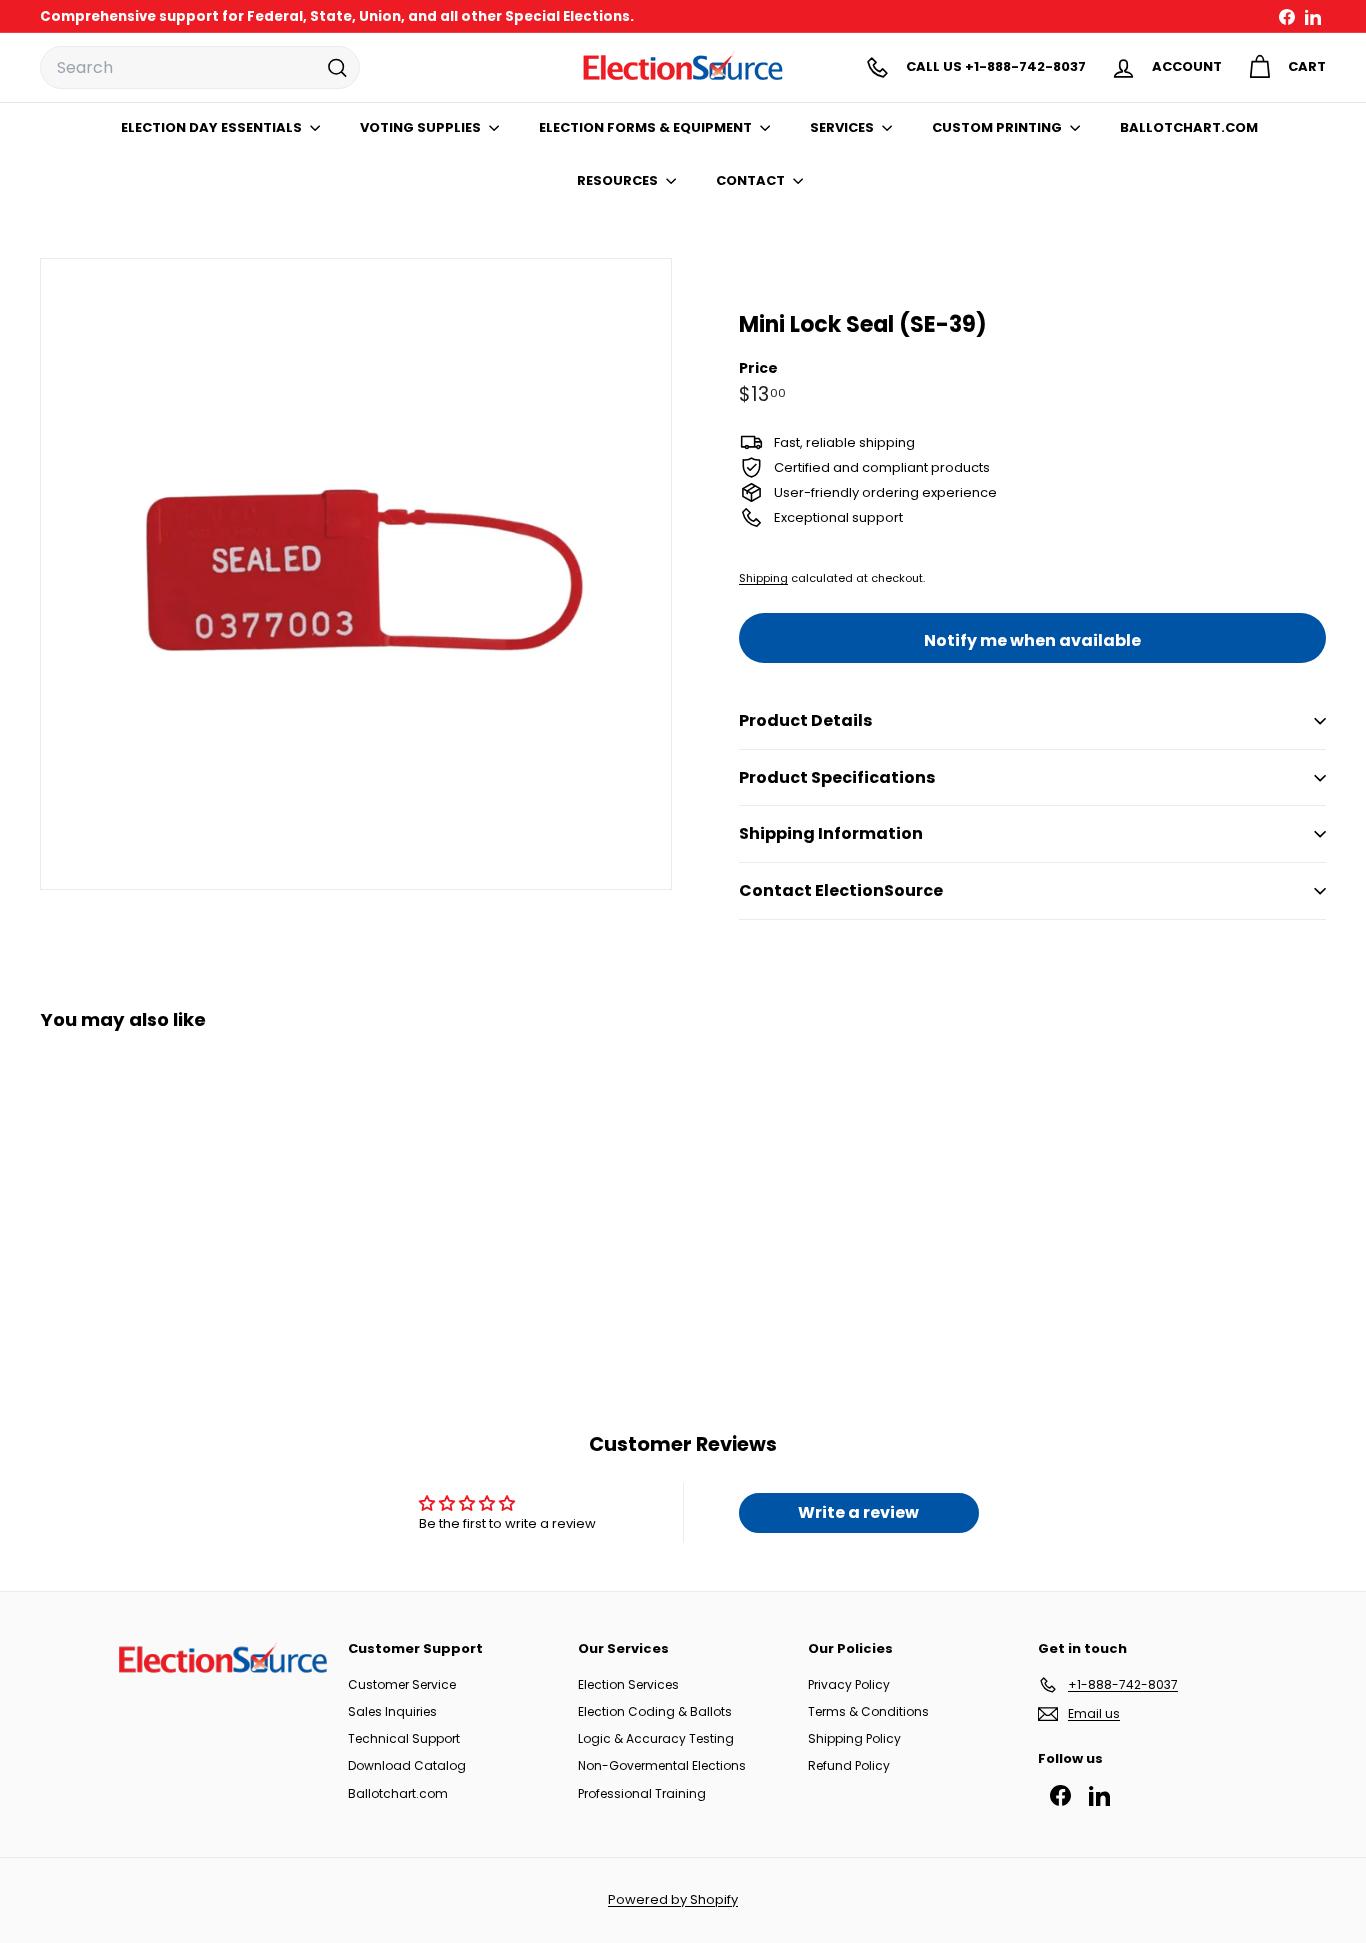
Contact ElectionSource (841, 890)
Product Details (805, 720)
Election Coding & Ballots (655, 1711)
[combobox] (200, 68)
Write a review (858, 1512)
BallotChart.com (1189, 127)
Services (843, 127)
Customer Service (402, 1684)
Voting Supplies (422, 127)
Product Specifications (837, 777)
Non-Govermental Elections (662, 1765)
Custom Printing (998, 127)
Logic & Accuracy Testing (656, 1738)
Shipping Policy (854, 1738)
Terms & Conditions (868, 1711)
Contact (752, 180)
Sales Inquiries (392, 1711)
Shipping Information (831, 833)
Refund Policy (849, 1765)
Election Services (628, 1684)
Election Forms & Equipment (647, 127)
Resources (619, 180)
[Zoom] (356, 574)
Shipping (763, 578)
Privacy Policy (849, 1684)
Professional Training (642, 1793)
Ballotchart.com (398, 1793)
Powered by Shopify (673, 1899)
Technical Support (404, 1738)
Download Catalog (407, 1765)
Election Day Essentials (213, 127)
